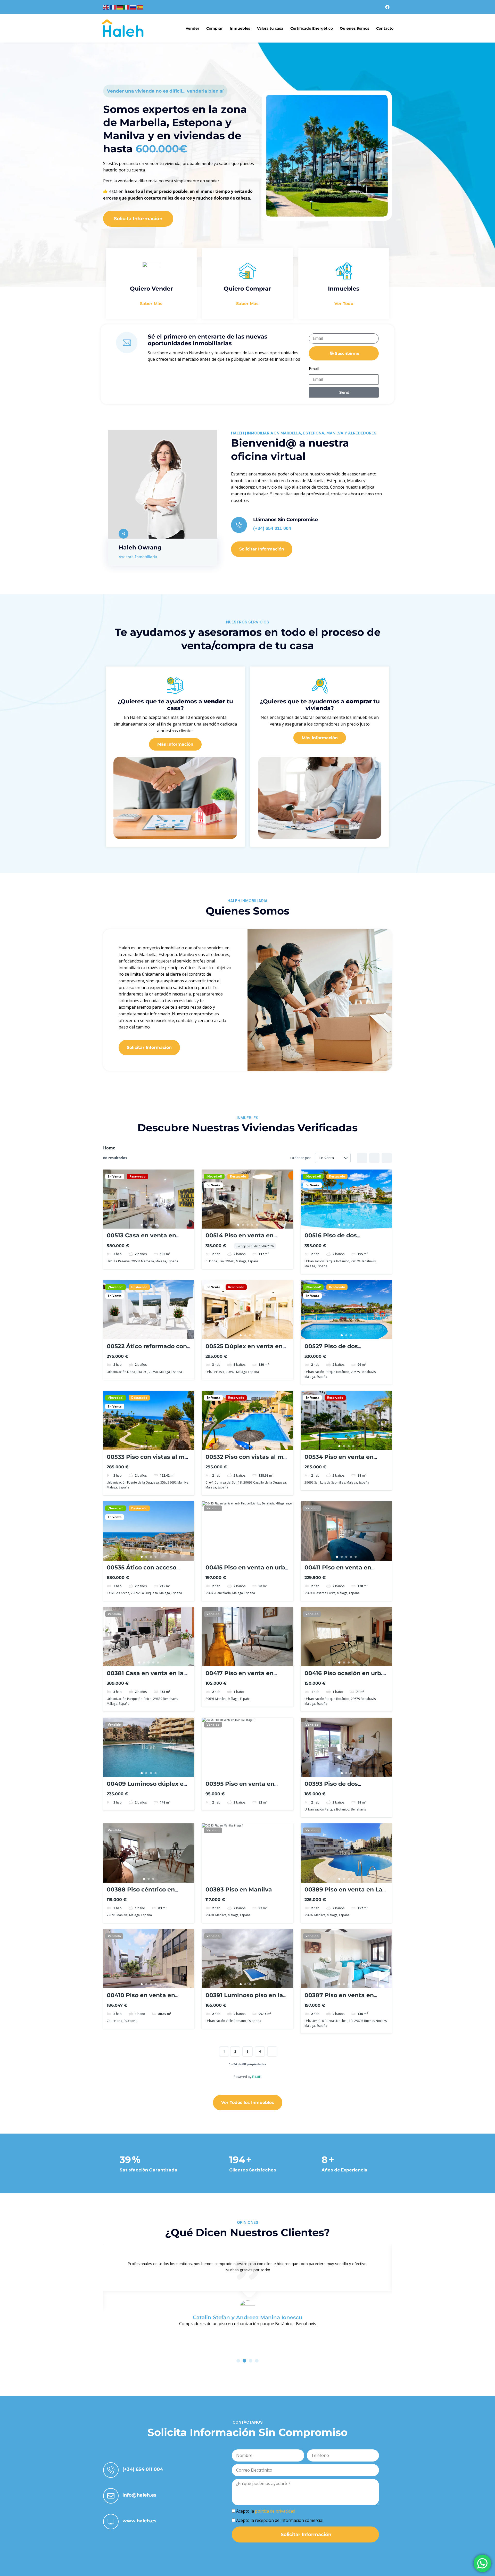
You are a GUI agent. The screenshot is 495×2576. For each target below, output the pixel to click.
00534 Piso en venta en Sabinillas (339, 1460)
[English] (106, 7)
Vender (192, 28)
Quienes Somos (354, 28)
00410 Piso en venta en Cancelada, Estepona (141, 1999)
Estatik (257, 2077)
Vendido (213, 1508)
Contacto (385, 28)
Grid (362, 1158)
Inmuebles (240, 28)
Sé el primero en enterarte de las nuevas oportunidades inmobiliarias (208, 340)
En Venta (115, 1176)
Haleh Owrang (140, 548)
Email (314, 369)
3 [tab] (151, 1225)
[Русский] (133, 7)
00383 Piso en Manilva (239, 1890)
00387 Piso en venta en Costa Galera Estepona (339, 1999)
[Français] (113, 7)
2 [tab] (146, 1225)
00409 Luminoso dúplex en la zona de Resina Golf (147, 1787)
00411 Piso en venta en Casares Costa (338, 1571)
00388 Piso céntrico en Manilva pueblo (141, 1893)
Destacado (238, 1176)
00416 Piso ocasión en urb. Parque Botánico (344, 1677)
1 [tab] (142, 1225)
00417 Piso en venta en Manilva (240, 1677)
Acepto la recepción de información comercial (280, 2520)
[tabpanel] (149, 1199)
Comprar (214, 28)
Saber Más (151, 304)
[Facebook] (387, 7)
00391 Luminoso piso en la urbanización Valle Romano (246, 1999)
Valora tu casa (270, 28)
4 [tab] (156, 1225)
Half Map (387, 1158)
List (374, 1158)
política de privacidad (275, 2511)
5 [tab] (257, 1225)
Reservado (137, 1176)
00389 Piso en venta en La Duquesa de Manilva (343, 1893)
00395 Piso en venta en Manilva (240, 1787)
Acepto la (266, 2511)
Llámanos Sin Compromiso (286, 520)
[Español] (140, 7)
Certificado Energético (312, 28)
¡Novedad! (214, 1176)
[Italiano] (127, 7)
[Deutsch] (120, 7)
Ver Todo (344, 304)
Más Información (175, 744)
